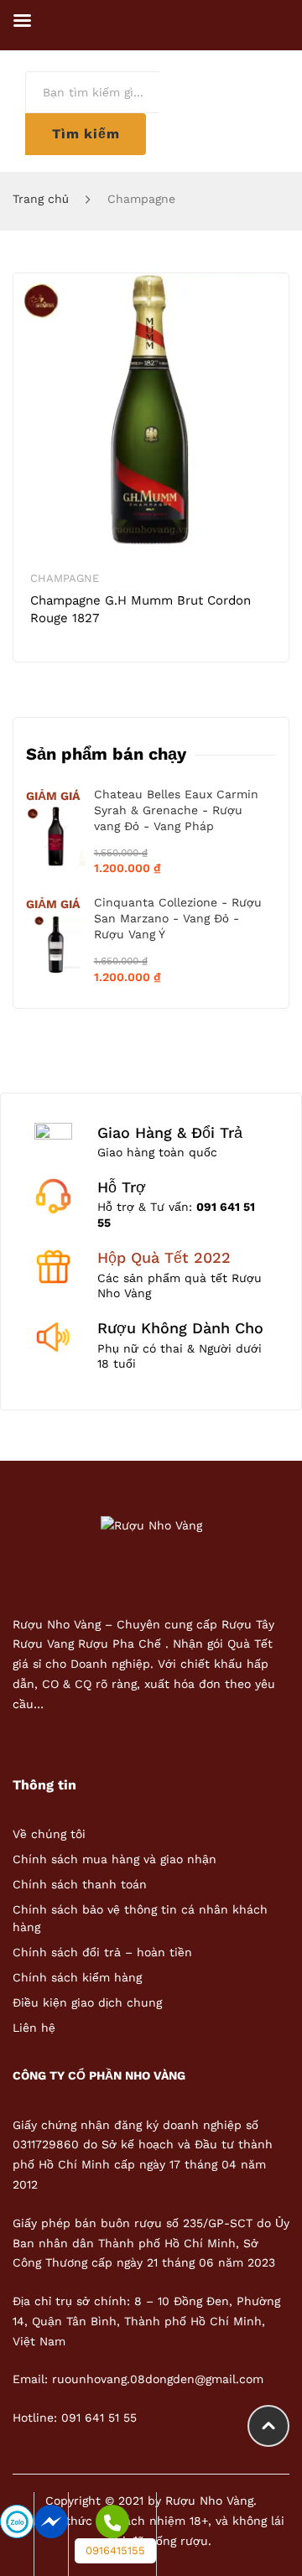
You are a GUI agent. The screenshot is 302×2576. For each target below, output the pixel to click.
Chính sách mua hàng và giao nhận (115, 1859)
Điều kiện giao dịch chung (87, 2002)
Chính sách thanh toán (80, 1884)
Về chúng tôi (49, 1834)
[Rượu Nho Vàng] (151, 1524)
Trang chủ (41, 199)
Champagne (65, 578)
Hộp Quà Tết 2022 (164, 1257)
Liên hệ (34, 2028)
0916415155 (115, 2550)
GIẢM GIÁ (53, 796)
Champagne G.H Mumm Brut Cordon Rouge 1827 (141, 609)
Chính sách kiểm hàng (77, 1977)
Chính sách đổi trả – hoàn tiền (102, 1952)
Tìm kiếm (86, 134)
